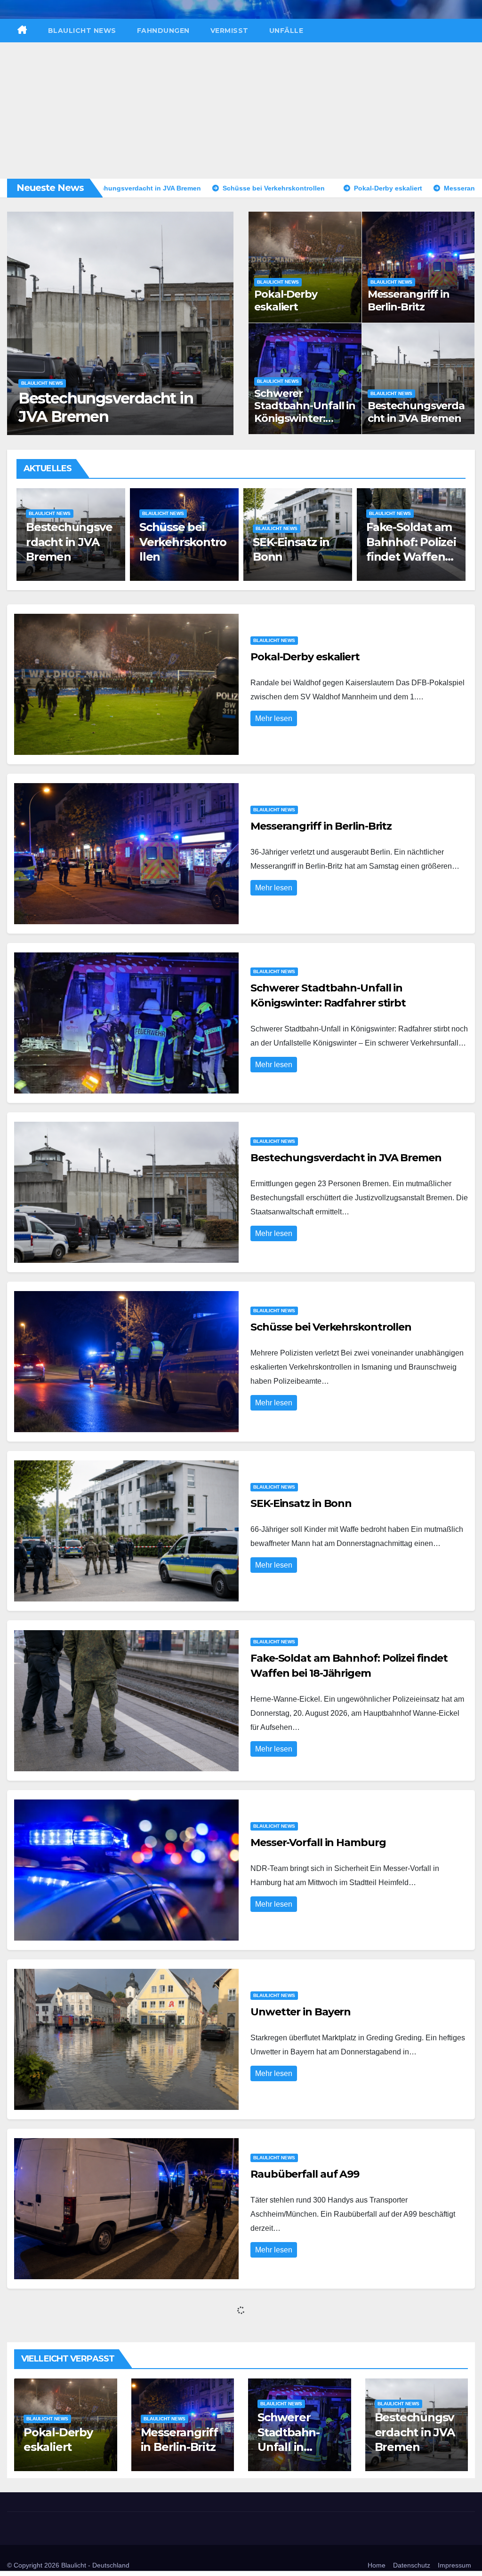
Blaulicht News (82, 31)
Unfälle (286, 31)
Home (377, 2565)
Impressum (454, 2565)
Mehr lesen (274, 718)
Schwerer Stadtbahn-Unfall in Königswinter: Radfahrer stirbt (305, 412)
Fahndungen (163, 31)
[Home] (22, 31)
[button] (221, 321)
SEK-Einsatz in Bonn (301, 1503)
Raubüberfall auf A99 (305, 2174)
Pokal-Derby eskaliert (286, 300)
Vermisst (229, 31)
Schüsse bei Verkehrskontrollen (86, 407)
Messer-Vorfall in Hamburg (318, 1843)
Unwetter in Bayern (301, 2012)
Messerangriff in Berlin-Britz (409, 300)
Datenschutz (412, 2565)
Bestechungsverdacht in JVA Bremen (416, 412)
